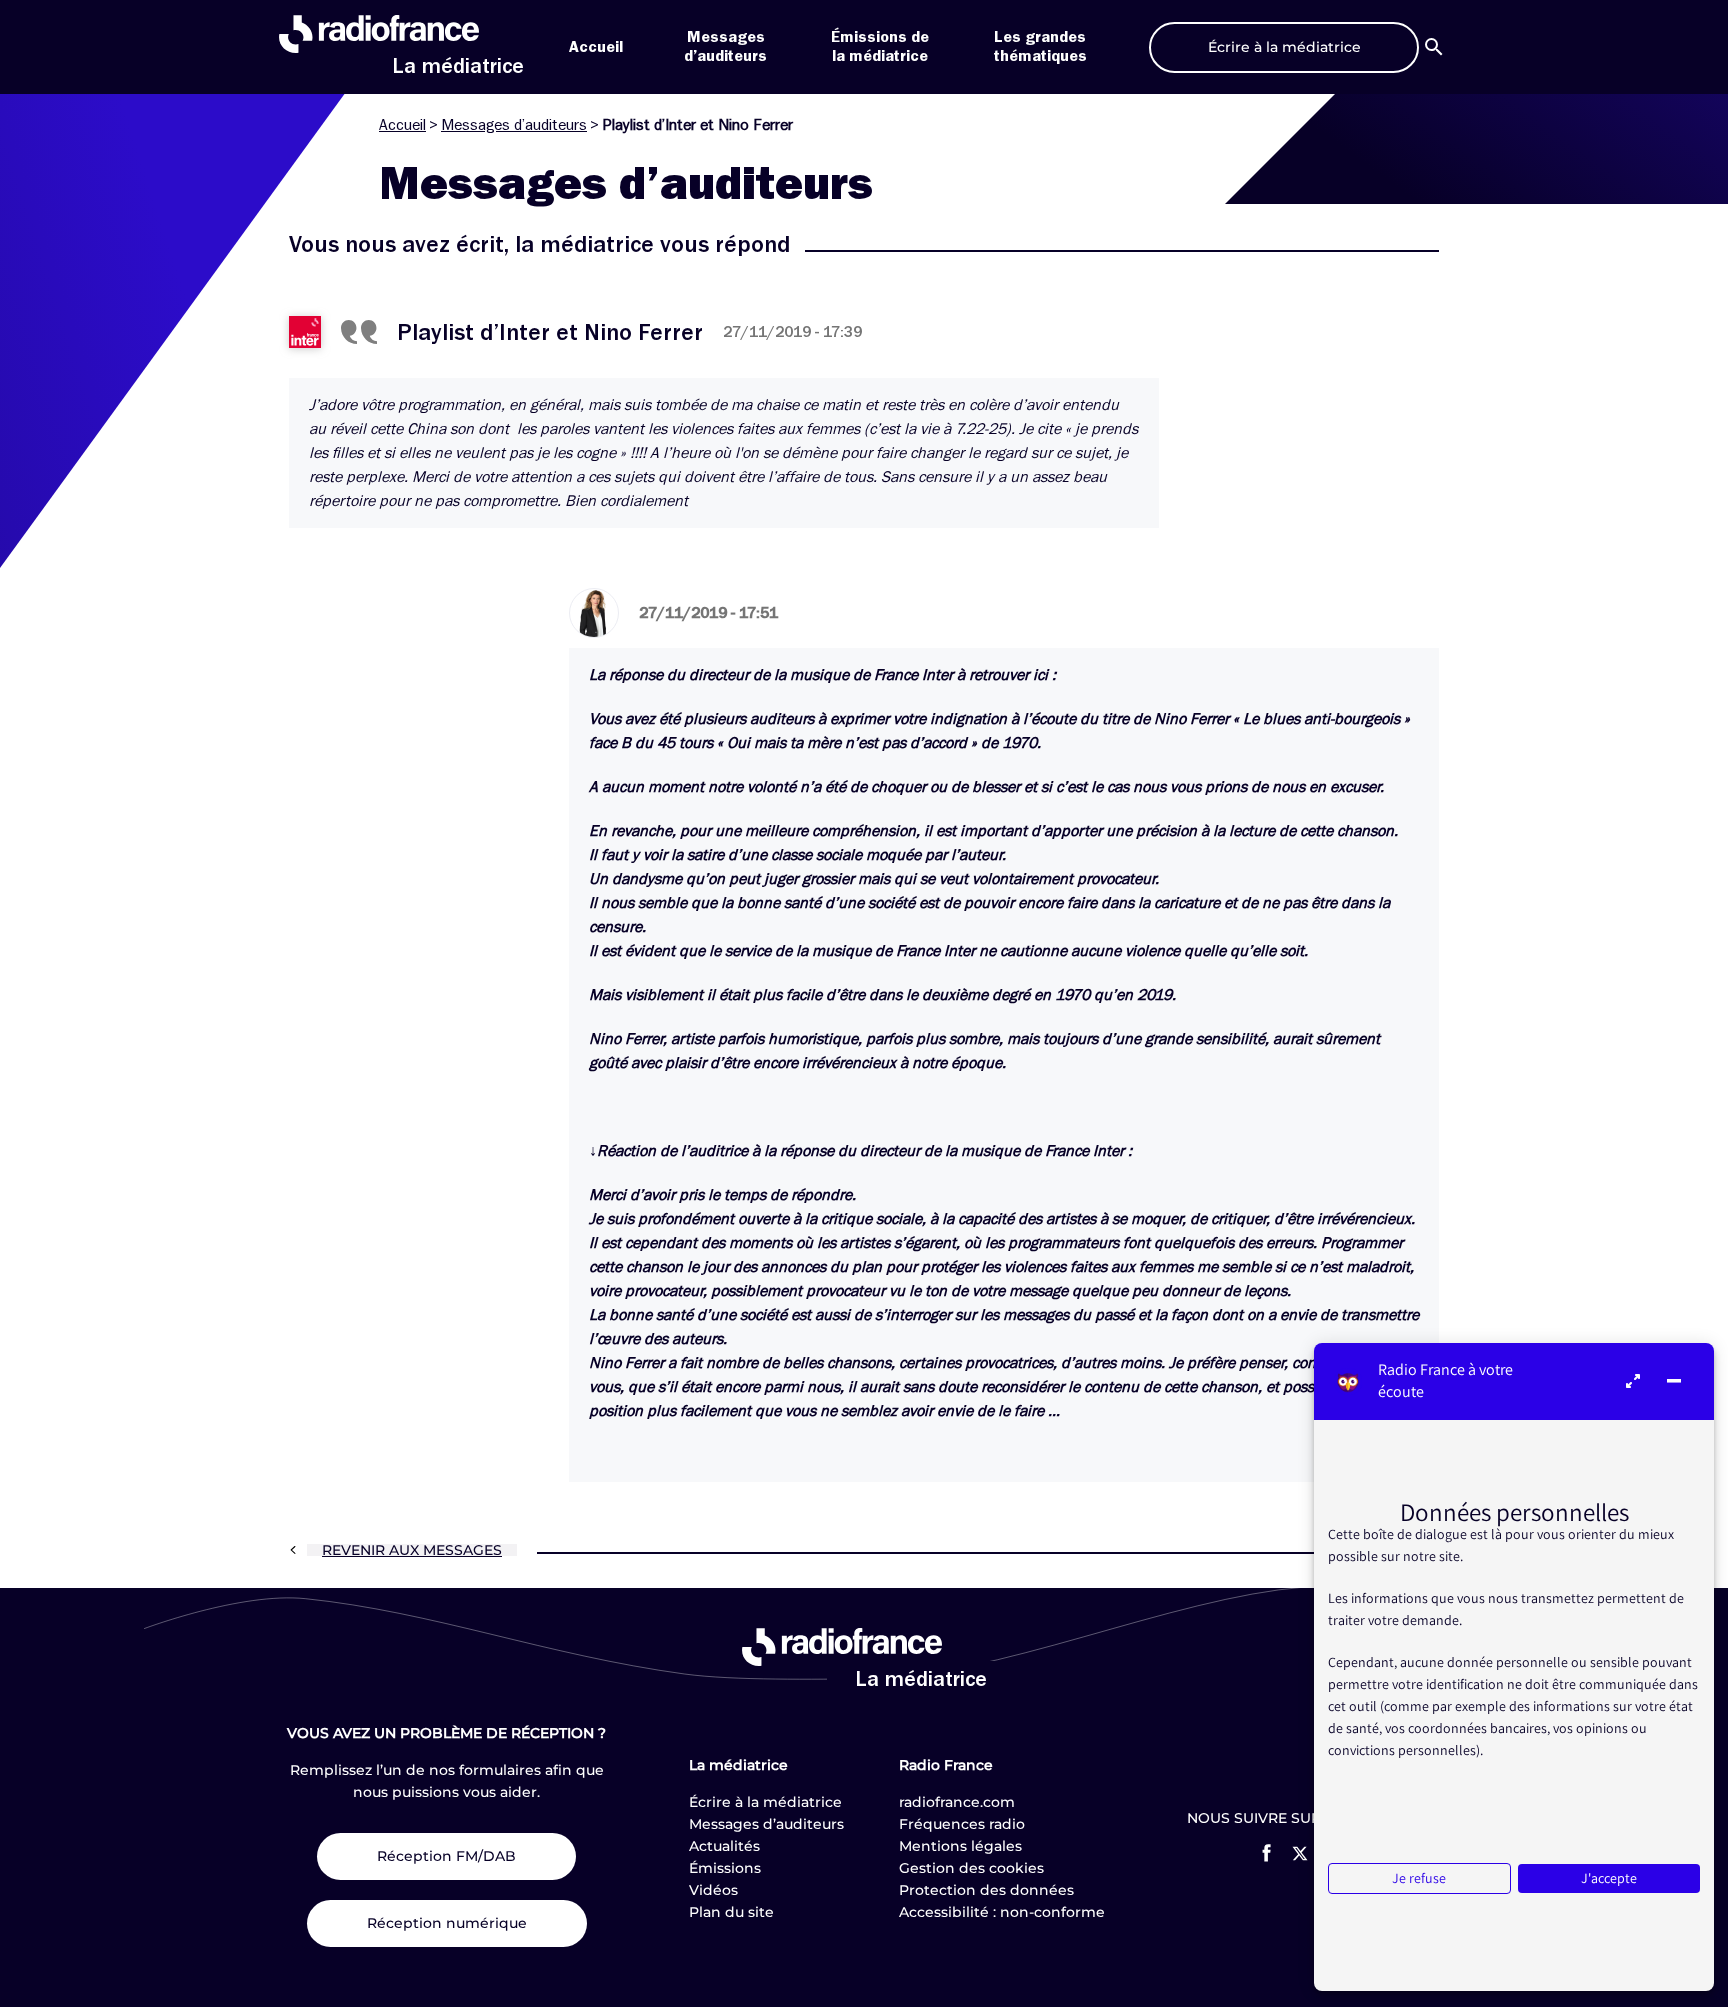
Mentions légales (960, 1846)
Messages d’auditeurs (514, 125)
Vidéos (713, 1890)
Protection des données (986, 1890)
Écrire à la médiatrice (765, 1802)
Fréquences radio (962, 1824)
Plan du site (731, 1912)
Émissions (725, 1868)
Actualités (724, 1846)
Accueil (596, 47)
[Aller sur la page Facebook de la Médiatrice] (1266, 1853)
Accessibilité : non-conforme (1002, 1912)
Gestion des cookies (971, 1868)
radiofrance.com (957, 1802)
